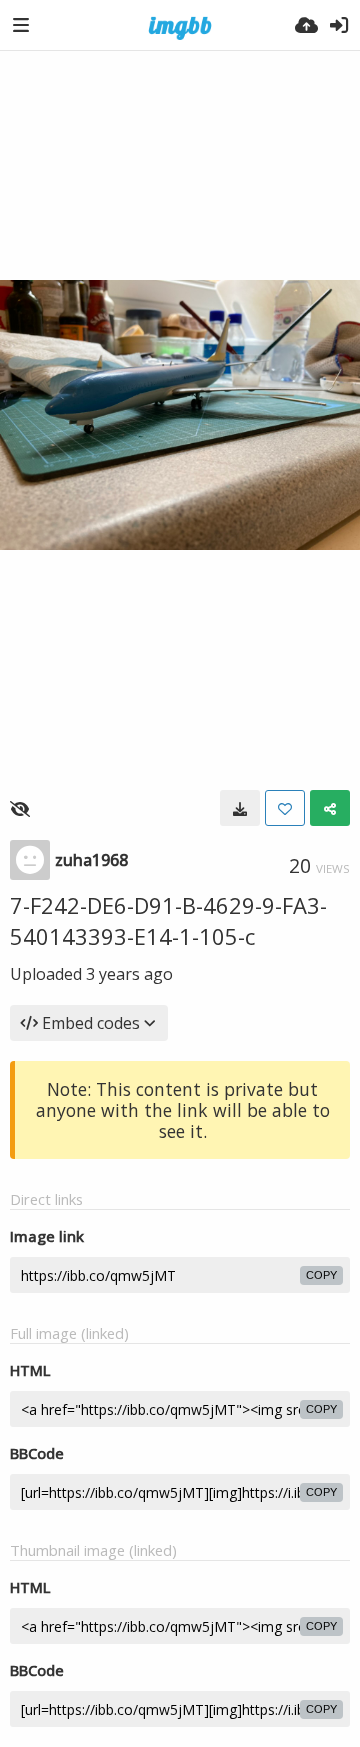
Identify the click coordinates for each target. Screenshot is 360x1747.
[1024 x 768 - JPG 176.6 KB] (240, 808)
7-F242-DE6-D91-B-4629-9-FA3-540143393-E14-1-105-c (168, 920)
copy (321, 1275)
